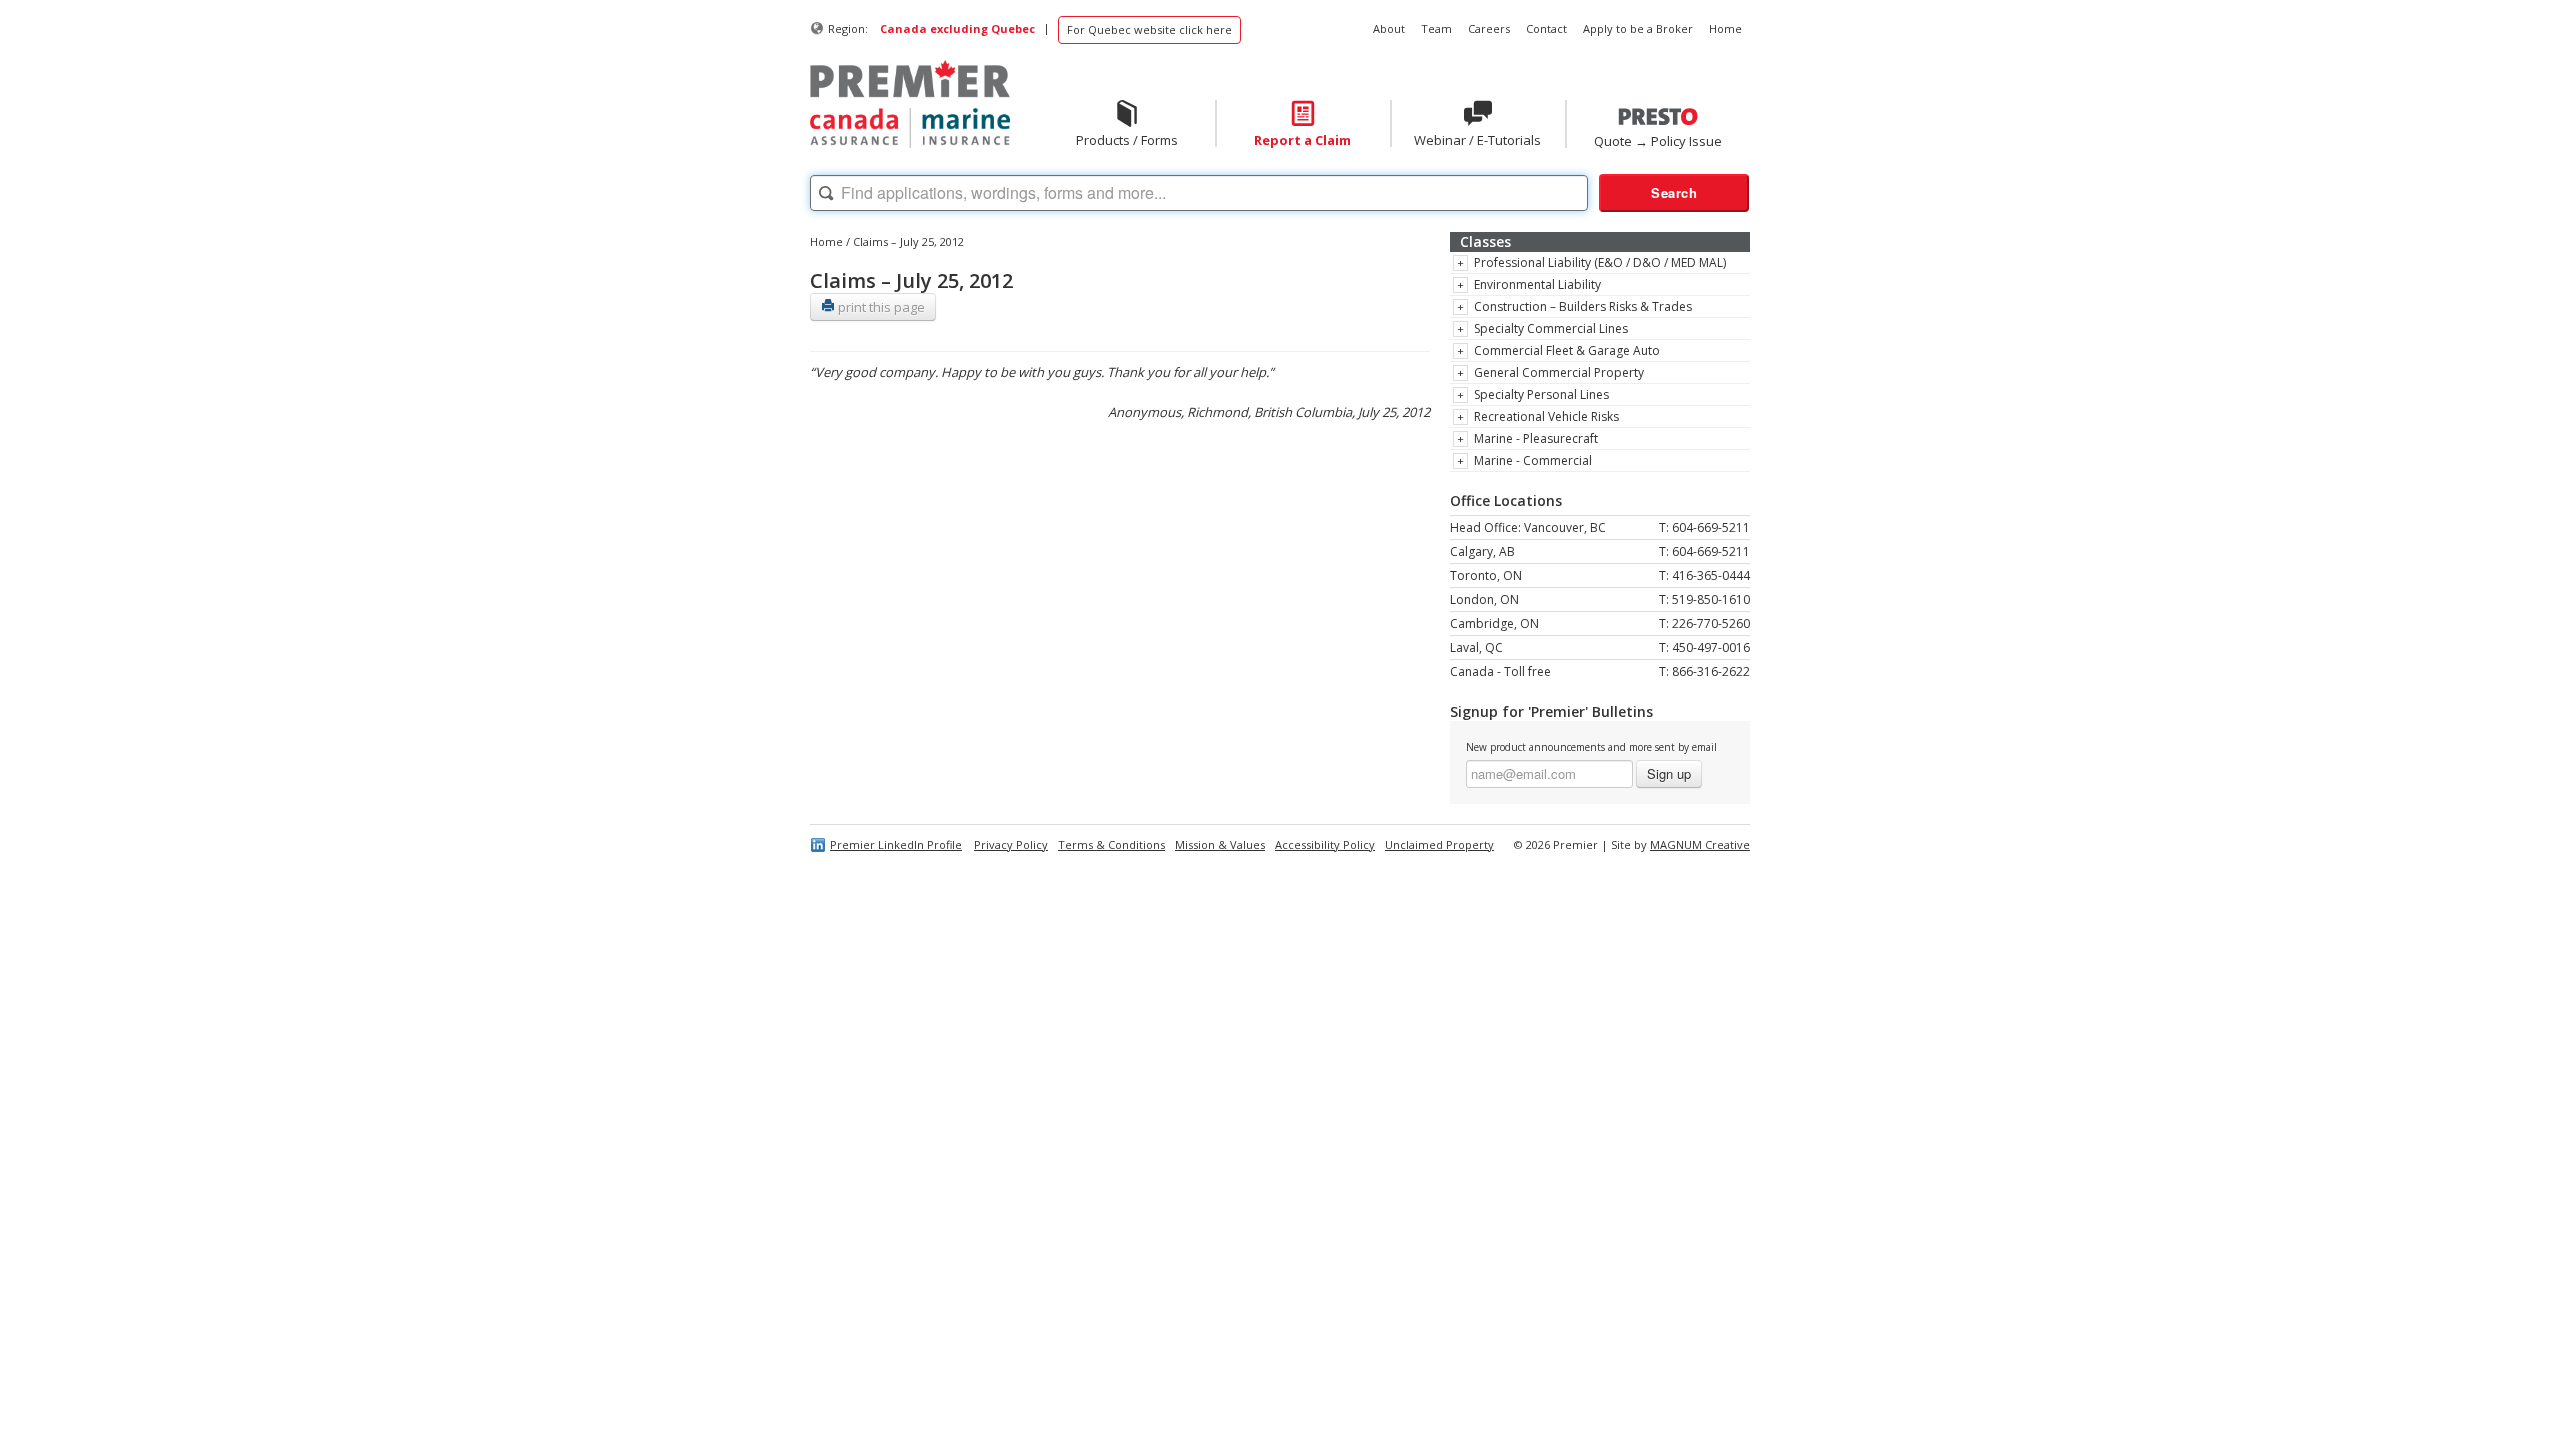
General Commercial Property (1559, 372)
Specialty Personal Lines (1541, 394)
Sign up (1669, 773)
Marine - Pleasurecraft (1536, 438)
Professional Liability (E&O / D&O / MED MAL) (1600, 262)
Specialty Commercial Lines (1551, 328)
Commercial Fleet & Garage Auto (1567, 350)
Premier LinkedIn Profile (896, 844)
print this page (880, 307)
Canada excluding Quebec (957, 28)
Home (826, 241)
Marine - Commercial (1533, 460)
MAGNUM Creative (1700, 844)
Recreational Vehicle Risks (1546, 416)
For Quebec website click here (1149, 29)
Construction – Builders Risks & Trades (1583, 306)
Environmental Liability (1537, 284)
